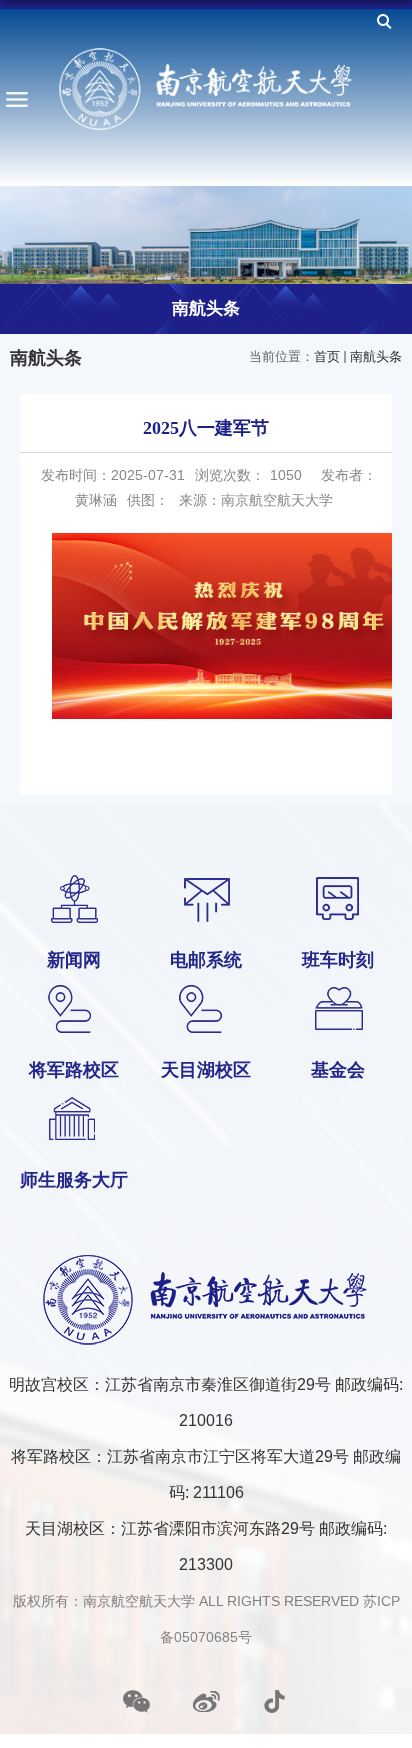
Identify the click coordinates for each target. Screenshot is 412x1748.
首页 (327, 356)
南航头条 (376, 356)
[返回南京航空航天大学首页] (206, 89)
